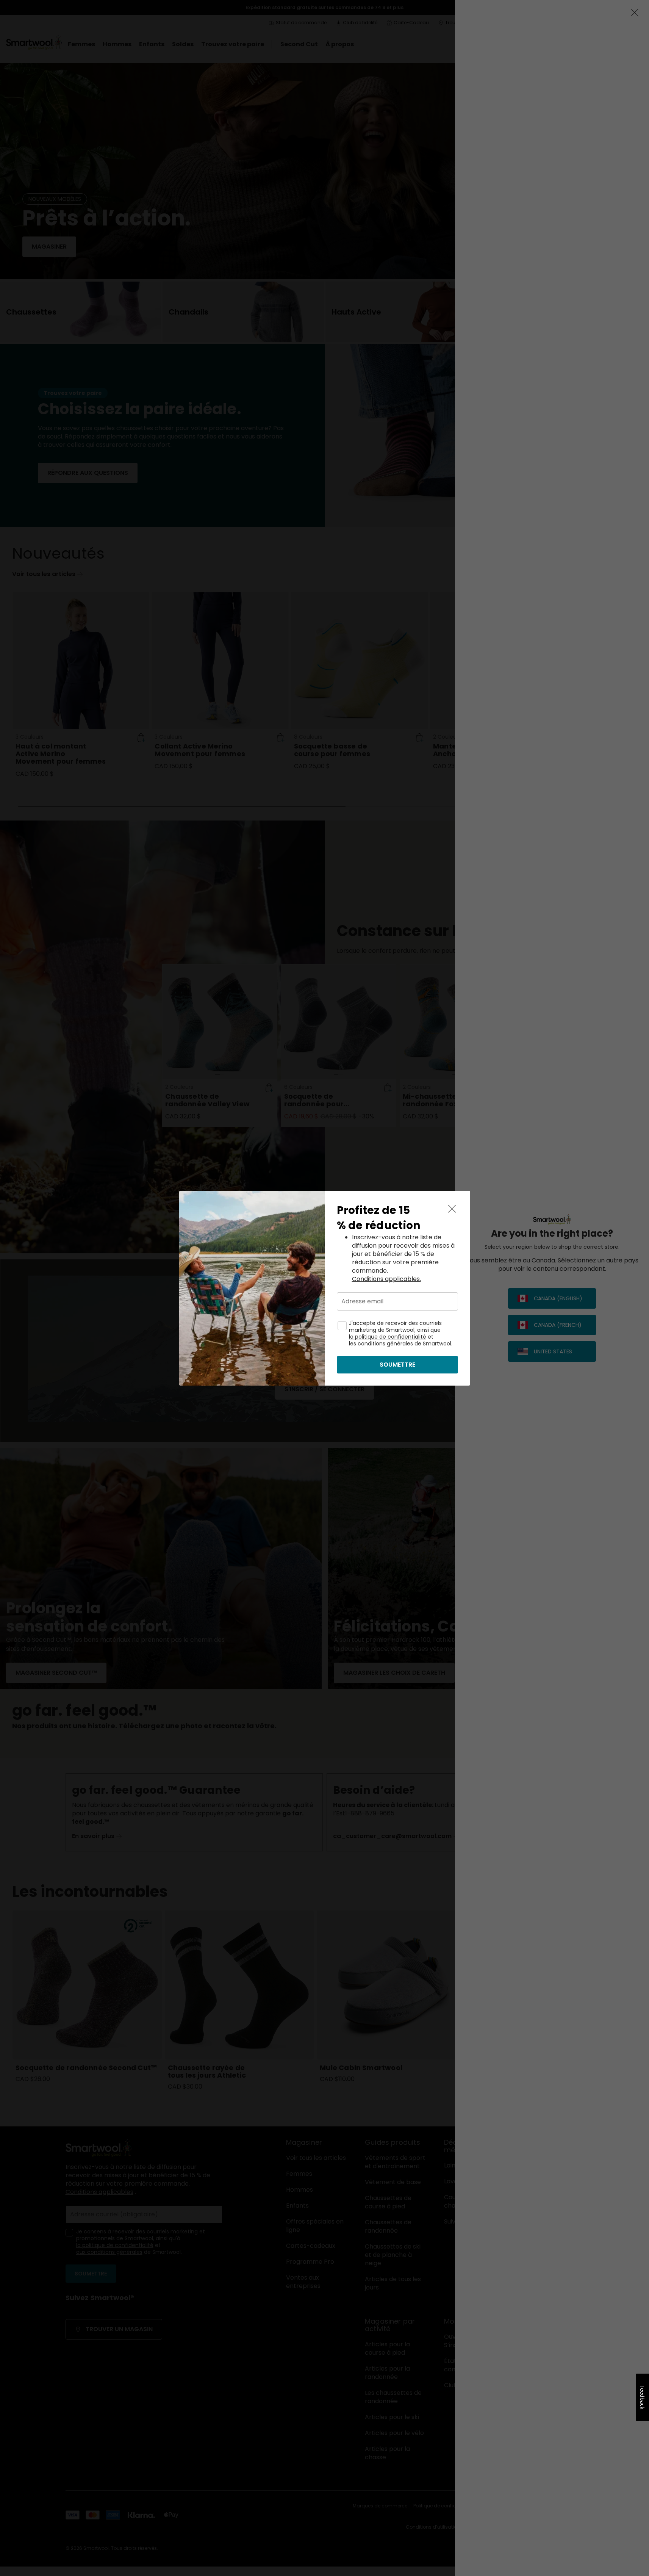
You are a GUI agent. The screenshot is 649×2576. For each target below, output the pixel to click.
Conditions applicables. (386, 1279)
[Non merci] (452, 1209)
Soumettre (397, 1365)
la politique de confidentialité (388, 1337)
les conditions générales (381, 1344)
